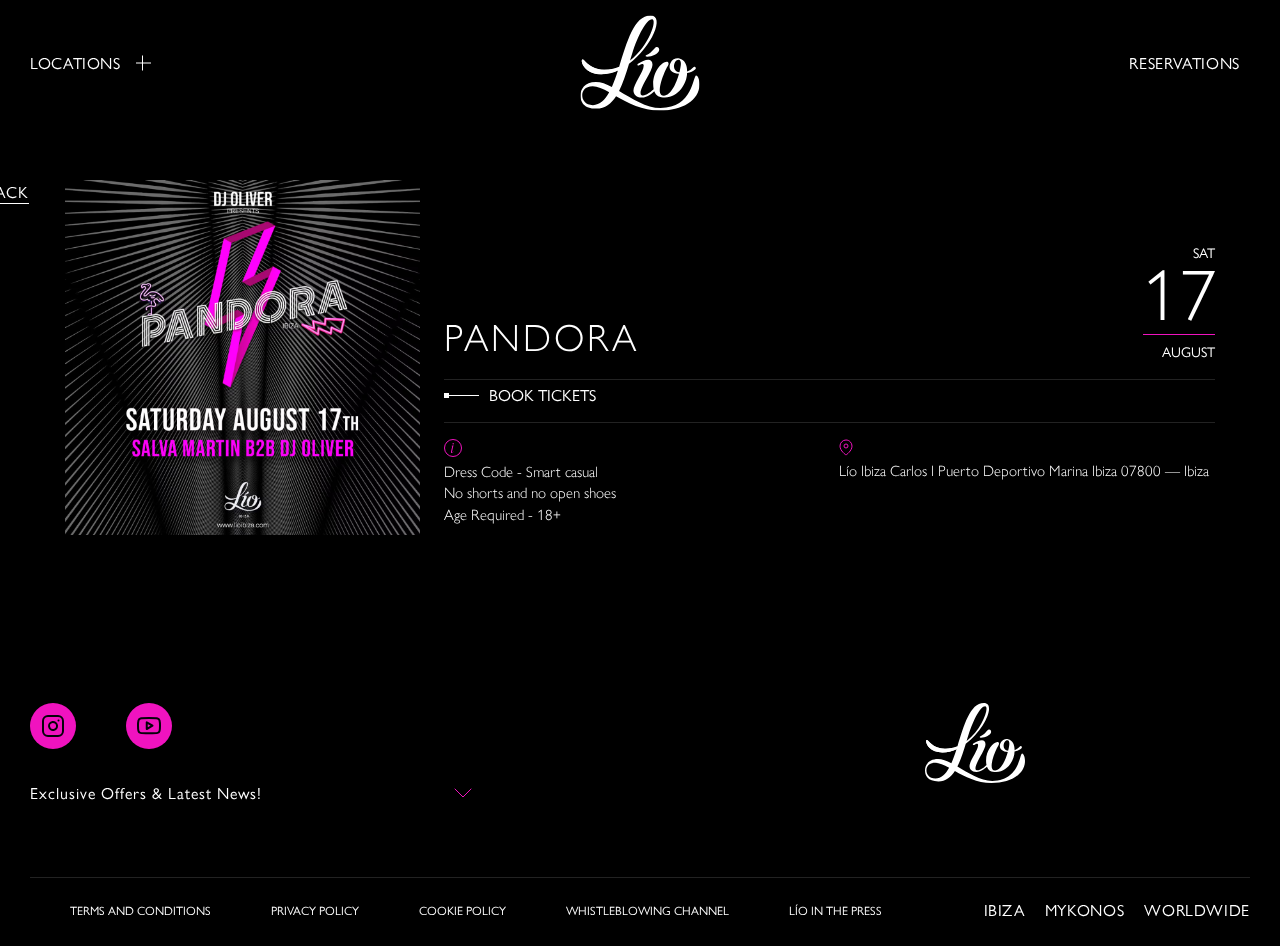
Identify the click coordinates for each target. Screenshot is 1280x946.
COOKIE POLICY (462, 910)
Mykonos (1084, 909)
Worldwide (1197, 909)
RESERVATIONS (1184, 62)
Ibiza (1004, 909)
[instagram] (53, 726)
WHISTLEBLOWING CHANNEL (647, 910)
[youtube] (149, 726)
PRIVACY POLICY (315, 910)
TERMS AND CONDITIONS (140, 910)
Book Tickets (542, 394)
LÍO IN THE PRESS (835, 910)
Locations (75, 63)
